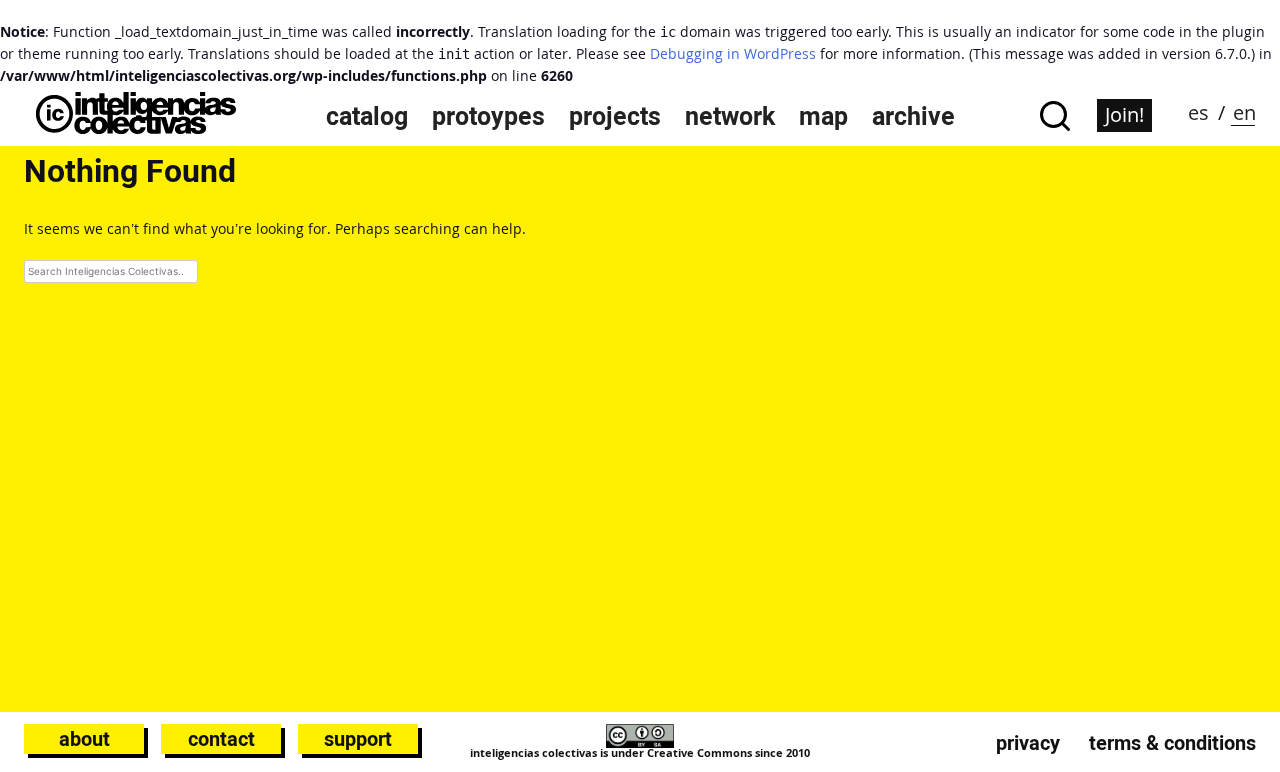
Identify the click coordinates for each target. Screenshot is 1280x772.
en (1244, 112)
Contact (221, 739)
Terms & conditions (1172, 743)
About (84, 739)
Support (358, 739)
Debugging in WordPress (733, 53)
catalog (367, 116)
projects (615, 116)
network (730, 116)
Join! (1124, 114)
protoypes (488, 116)
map (823, 116)
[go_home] (136, 128)
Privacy (1028, 743)
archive (913, 116)
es (1198, 112)
